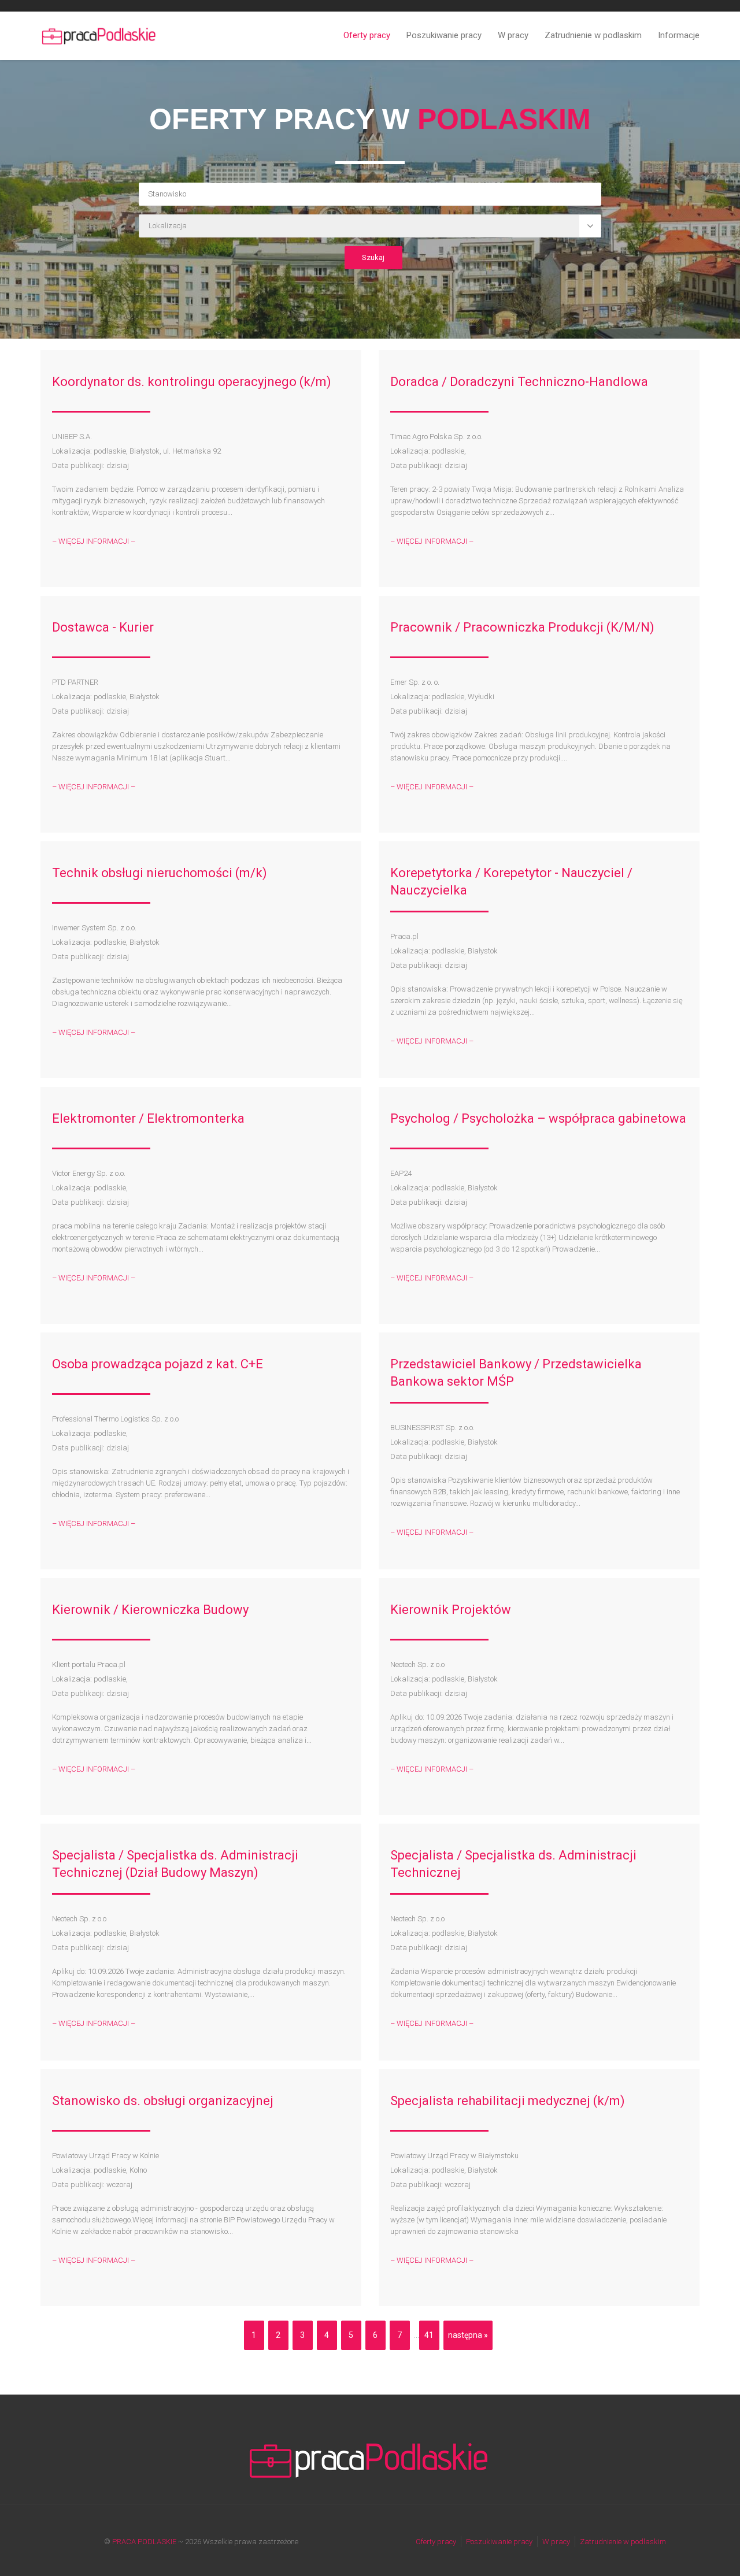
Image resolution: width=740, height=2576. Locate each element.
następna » (468, 2335)
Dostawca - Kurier (103, 627)
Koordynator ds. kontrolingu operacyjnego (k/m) (192, 382)
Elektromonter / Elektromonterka (148, 1118)
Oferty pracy (367, 35)
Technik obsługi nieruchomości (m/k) (160, 873)
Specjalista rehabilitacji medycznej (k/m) (508, 2101)
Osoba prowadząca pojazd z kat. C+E (158, 1364)
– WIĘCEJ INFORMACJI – (94, 541)
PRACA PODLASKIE (144, 2542)
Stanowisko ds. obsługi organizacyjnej (163, 2101)
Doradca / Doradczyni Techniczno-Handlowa (519, 382)
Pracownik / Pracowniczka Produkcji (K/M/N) (522, 627)
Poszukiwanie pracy (444, 35)
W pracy (513, 35)
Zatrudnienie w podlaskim (593, 35)
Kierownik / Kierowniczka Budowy (150, 1610)
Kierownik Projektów (451, 1610)
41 (429, 2335)
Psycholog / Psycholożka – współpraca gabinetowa (538, 1118)
